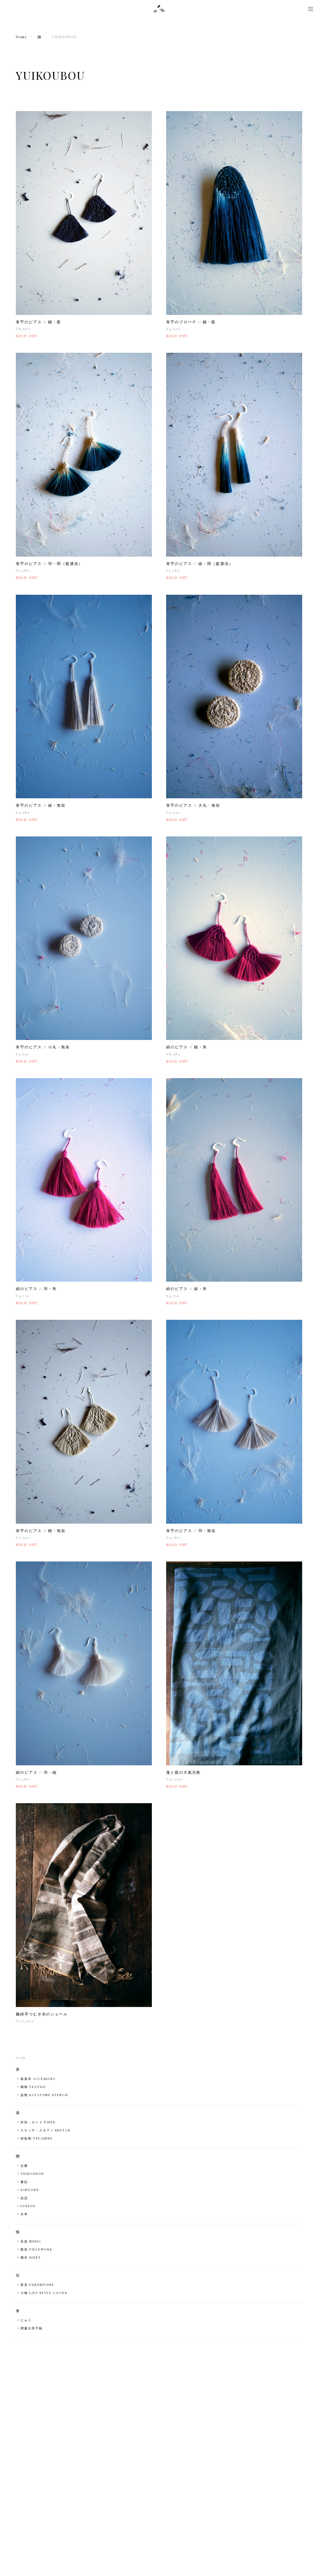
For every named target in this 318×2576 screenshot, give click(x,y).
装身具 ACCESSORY (38, 2079)
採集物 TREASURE (37, 2138)
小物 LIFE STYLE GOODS (44, 2293)
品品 (24, 2198)
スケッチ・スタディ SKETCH (45, 2130)
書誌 (24, 2182)
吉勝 (24, 2166)
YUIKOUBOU (32, 2174)
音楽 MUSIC (31, 2241)
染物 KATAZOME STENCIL (45, 2095)
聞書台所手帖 (32, 2328)
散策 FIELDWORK (36, 2249)
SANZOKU (30, 2190)
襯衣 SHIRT (31, 2257)
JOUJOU (28, 2206)
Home (21, 37)
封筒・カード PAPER (38, 2122)
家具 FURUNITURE (37, 2285)
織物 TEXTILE (33, 2087)
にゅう (26, 2320)
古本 (24, 2214)
